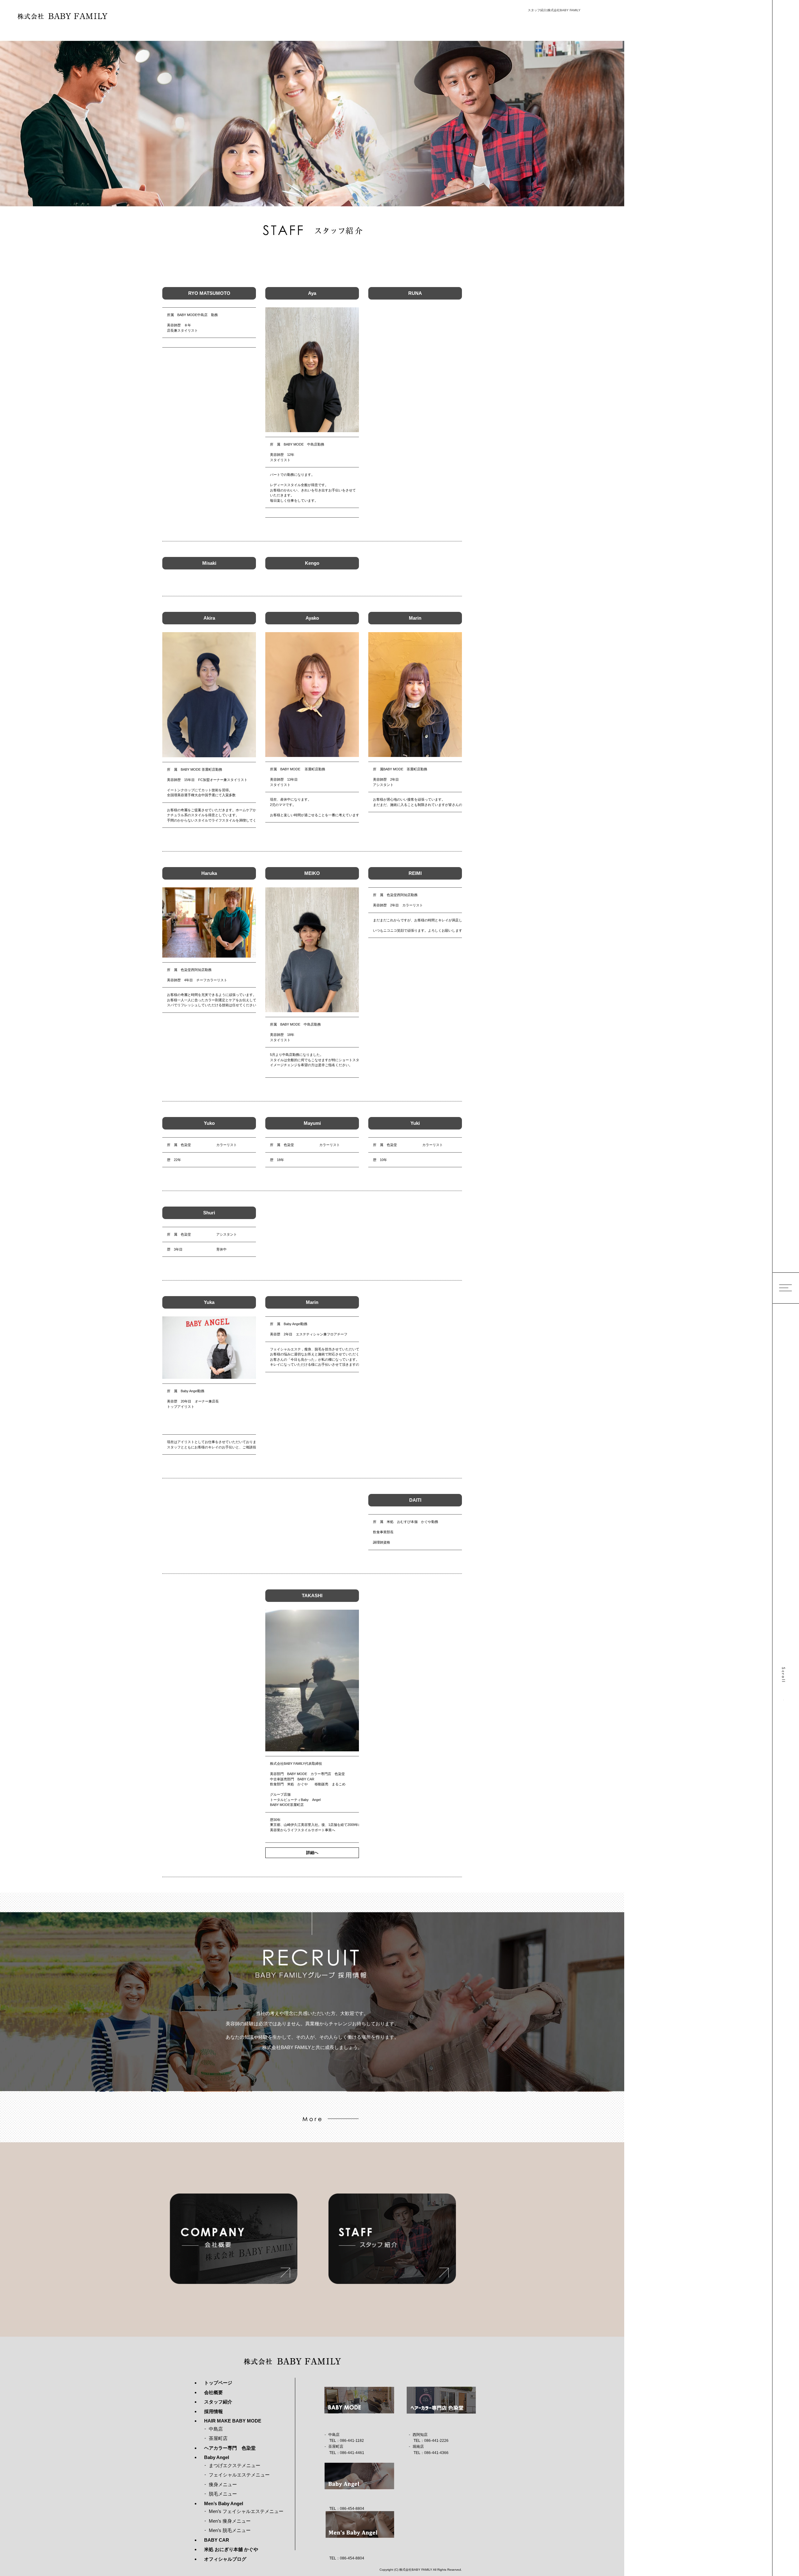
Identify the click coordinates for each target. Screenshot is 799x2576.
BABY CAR (217, 2540)
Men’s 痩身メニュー (230, 2521)
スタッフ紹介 (218, 2402)
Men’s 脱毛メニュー (230, 2530)
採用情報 (213, 2411)
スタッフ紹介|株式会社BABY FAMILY (554, 10)
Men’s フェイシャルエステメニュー (246, 2511)
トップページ (218, 2383)
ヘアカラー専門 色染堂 (230, 2448)
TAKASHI (312, 1595)
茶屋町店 (218, 2438)
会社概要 (213, 2392)
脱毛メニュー (223, 2494)
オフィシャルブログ (225, 2559)
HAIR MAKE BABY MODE (233, 2421)
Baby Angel (217, 2457)
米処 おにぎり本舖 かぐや (231, 2549)
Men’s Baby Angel (224, 2503)
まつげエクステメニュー (235, 2465)
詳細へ (312, 1853)
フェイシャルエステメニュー (239, 2475)
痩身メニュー (223, 2484)
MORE (312, 2119)
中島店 (216, 2429)
